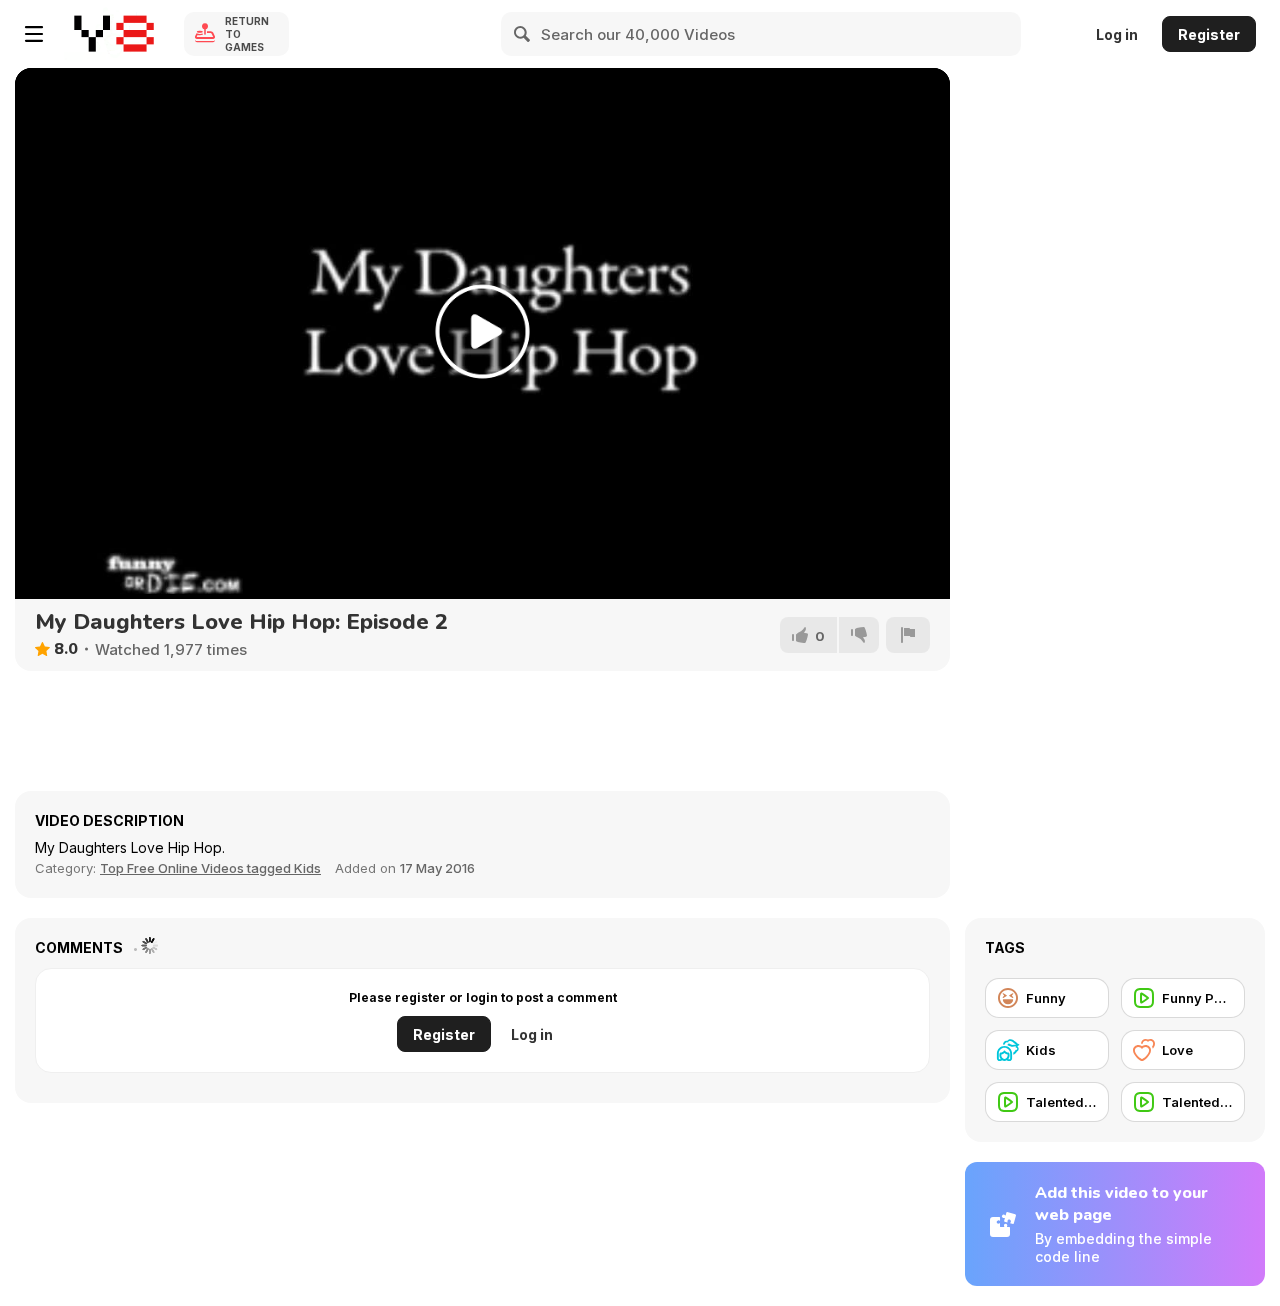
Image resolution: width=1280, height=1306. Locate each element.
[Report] (908, 635)
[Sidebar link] (34, 34)
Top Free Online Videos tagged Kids (210, 868)
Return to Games (247, 34)
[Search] (523, 34)
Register (1209, 34)
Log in (1117, 34)
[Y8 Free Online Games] (114, 34)
